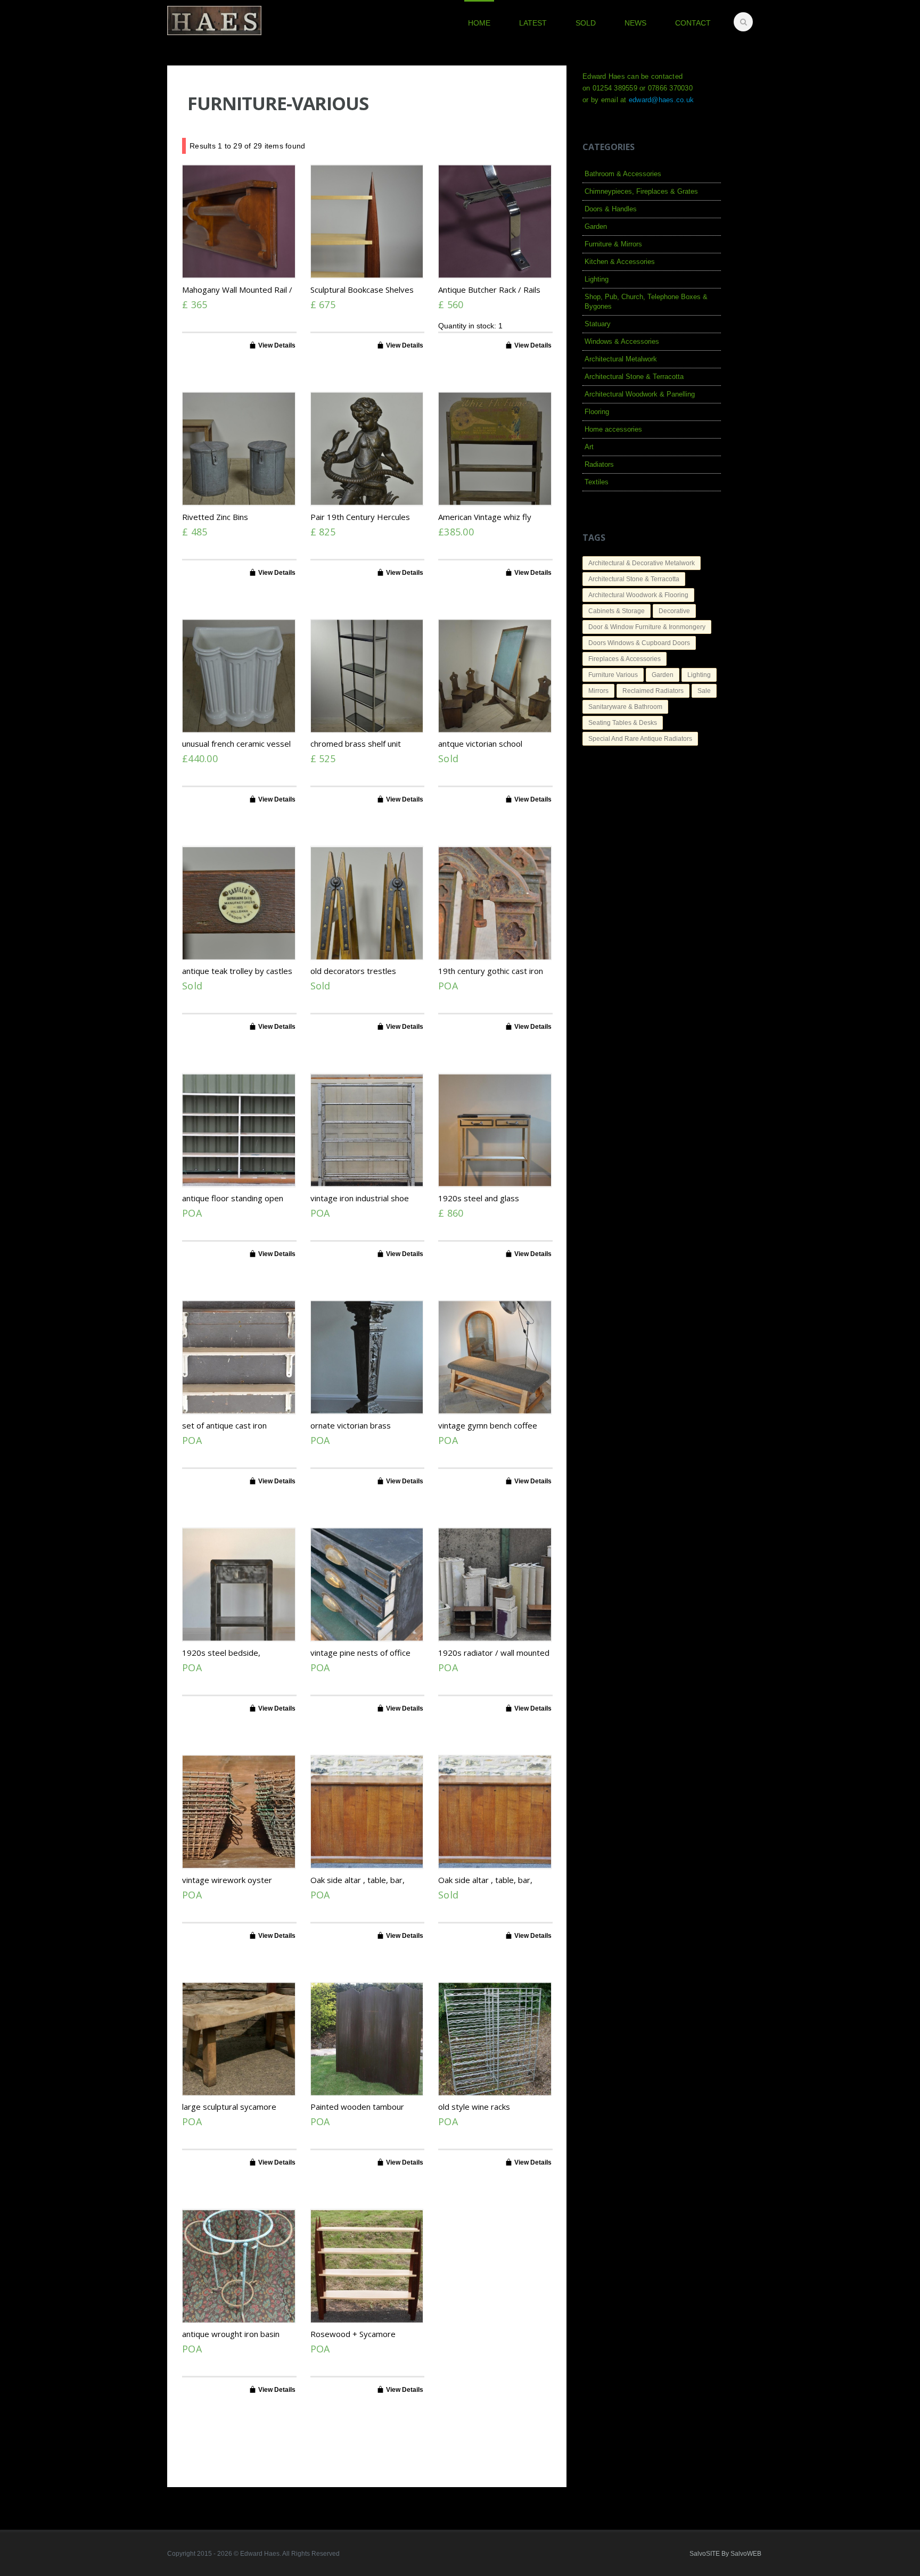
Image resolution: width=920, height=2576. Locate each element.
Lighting (597, 279)
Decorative (674, 611)
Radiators (599, 464)
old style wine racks (474, 2107)
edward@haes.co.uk (661, 100)
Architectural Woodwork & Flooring (638, 595)
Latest (533, 23)
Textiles (597, 482)
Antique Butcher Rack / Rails (489, 290)
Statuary (598, 324)
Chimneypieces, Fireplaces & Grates (641, 191)
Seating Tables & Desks (623, 723)
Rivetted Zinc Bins (215, 517)
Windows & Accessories (622, 341)
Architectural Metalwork (621, 359)
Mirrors (598, 691)
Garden (596, 226)
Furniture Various (613, 675)
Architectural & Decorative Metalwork (642, 563)
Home (479, 23)
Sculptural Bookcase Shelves (362, 290)
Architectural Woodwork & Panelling (640, 394)
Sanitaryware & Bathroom (625, 707)
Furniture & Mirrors (613, 244)
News (635, 23)
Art (589, 447)
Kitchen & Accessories (620, 262)
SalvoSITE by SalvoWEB (725, 2554)
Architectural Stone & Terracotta (634, 377)
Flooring (597, 412)
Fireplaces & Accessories (625, 659)
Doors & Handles (611, 209)
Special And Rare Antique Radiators (640, 739)
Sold (586, 23)
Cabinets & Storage (617, 611)
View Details (277, 345)
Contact (693, 23)
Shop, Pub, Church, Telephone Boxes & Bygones (646, 302)
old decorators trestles (353, 971)
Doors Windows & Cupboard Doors (639, 643)
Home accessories (613, 429)
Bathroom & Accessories (623, 174)
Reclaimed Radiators (653, 691)
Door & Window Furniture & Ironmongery (647, 627)
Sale (704, 691)
